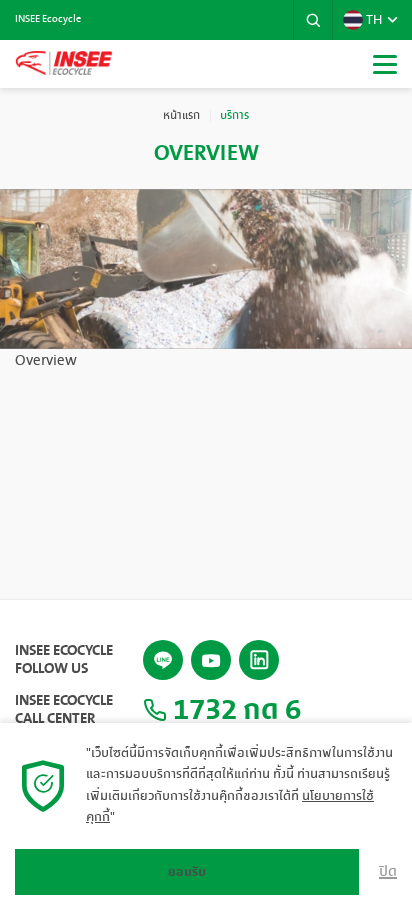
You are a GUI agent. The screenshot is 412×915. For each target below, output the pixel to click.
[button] (313, 20)
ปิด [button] (388, 872)
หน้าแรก (181, 116)
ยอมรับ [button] (187, 872)
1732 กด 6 (234, 710)
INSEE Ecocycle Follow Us (64, 660)
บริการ (234, 116)
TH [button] (374, 20)
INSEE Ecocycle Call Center (64, 710)
